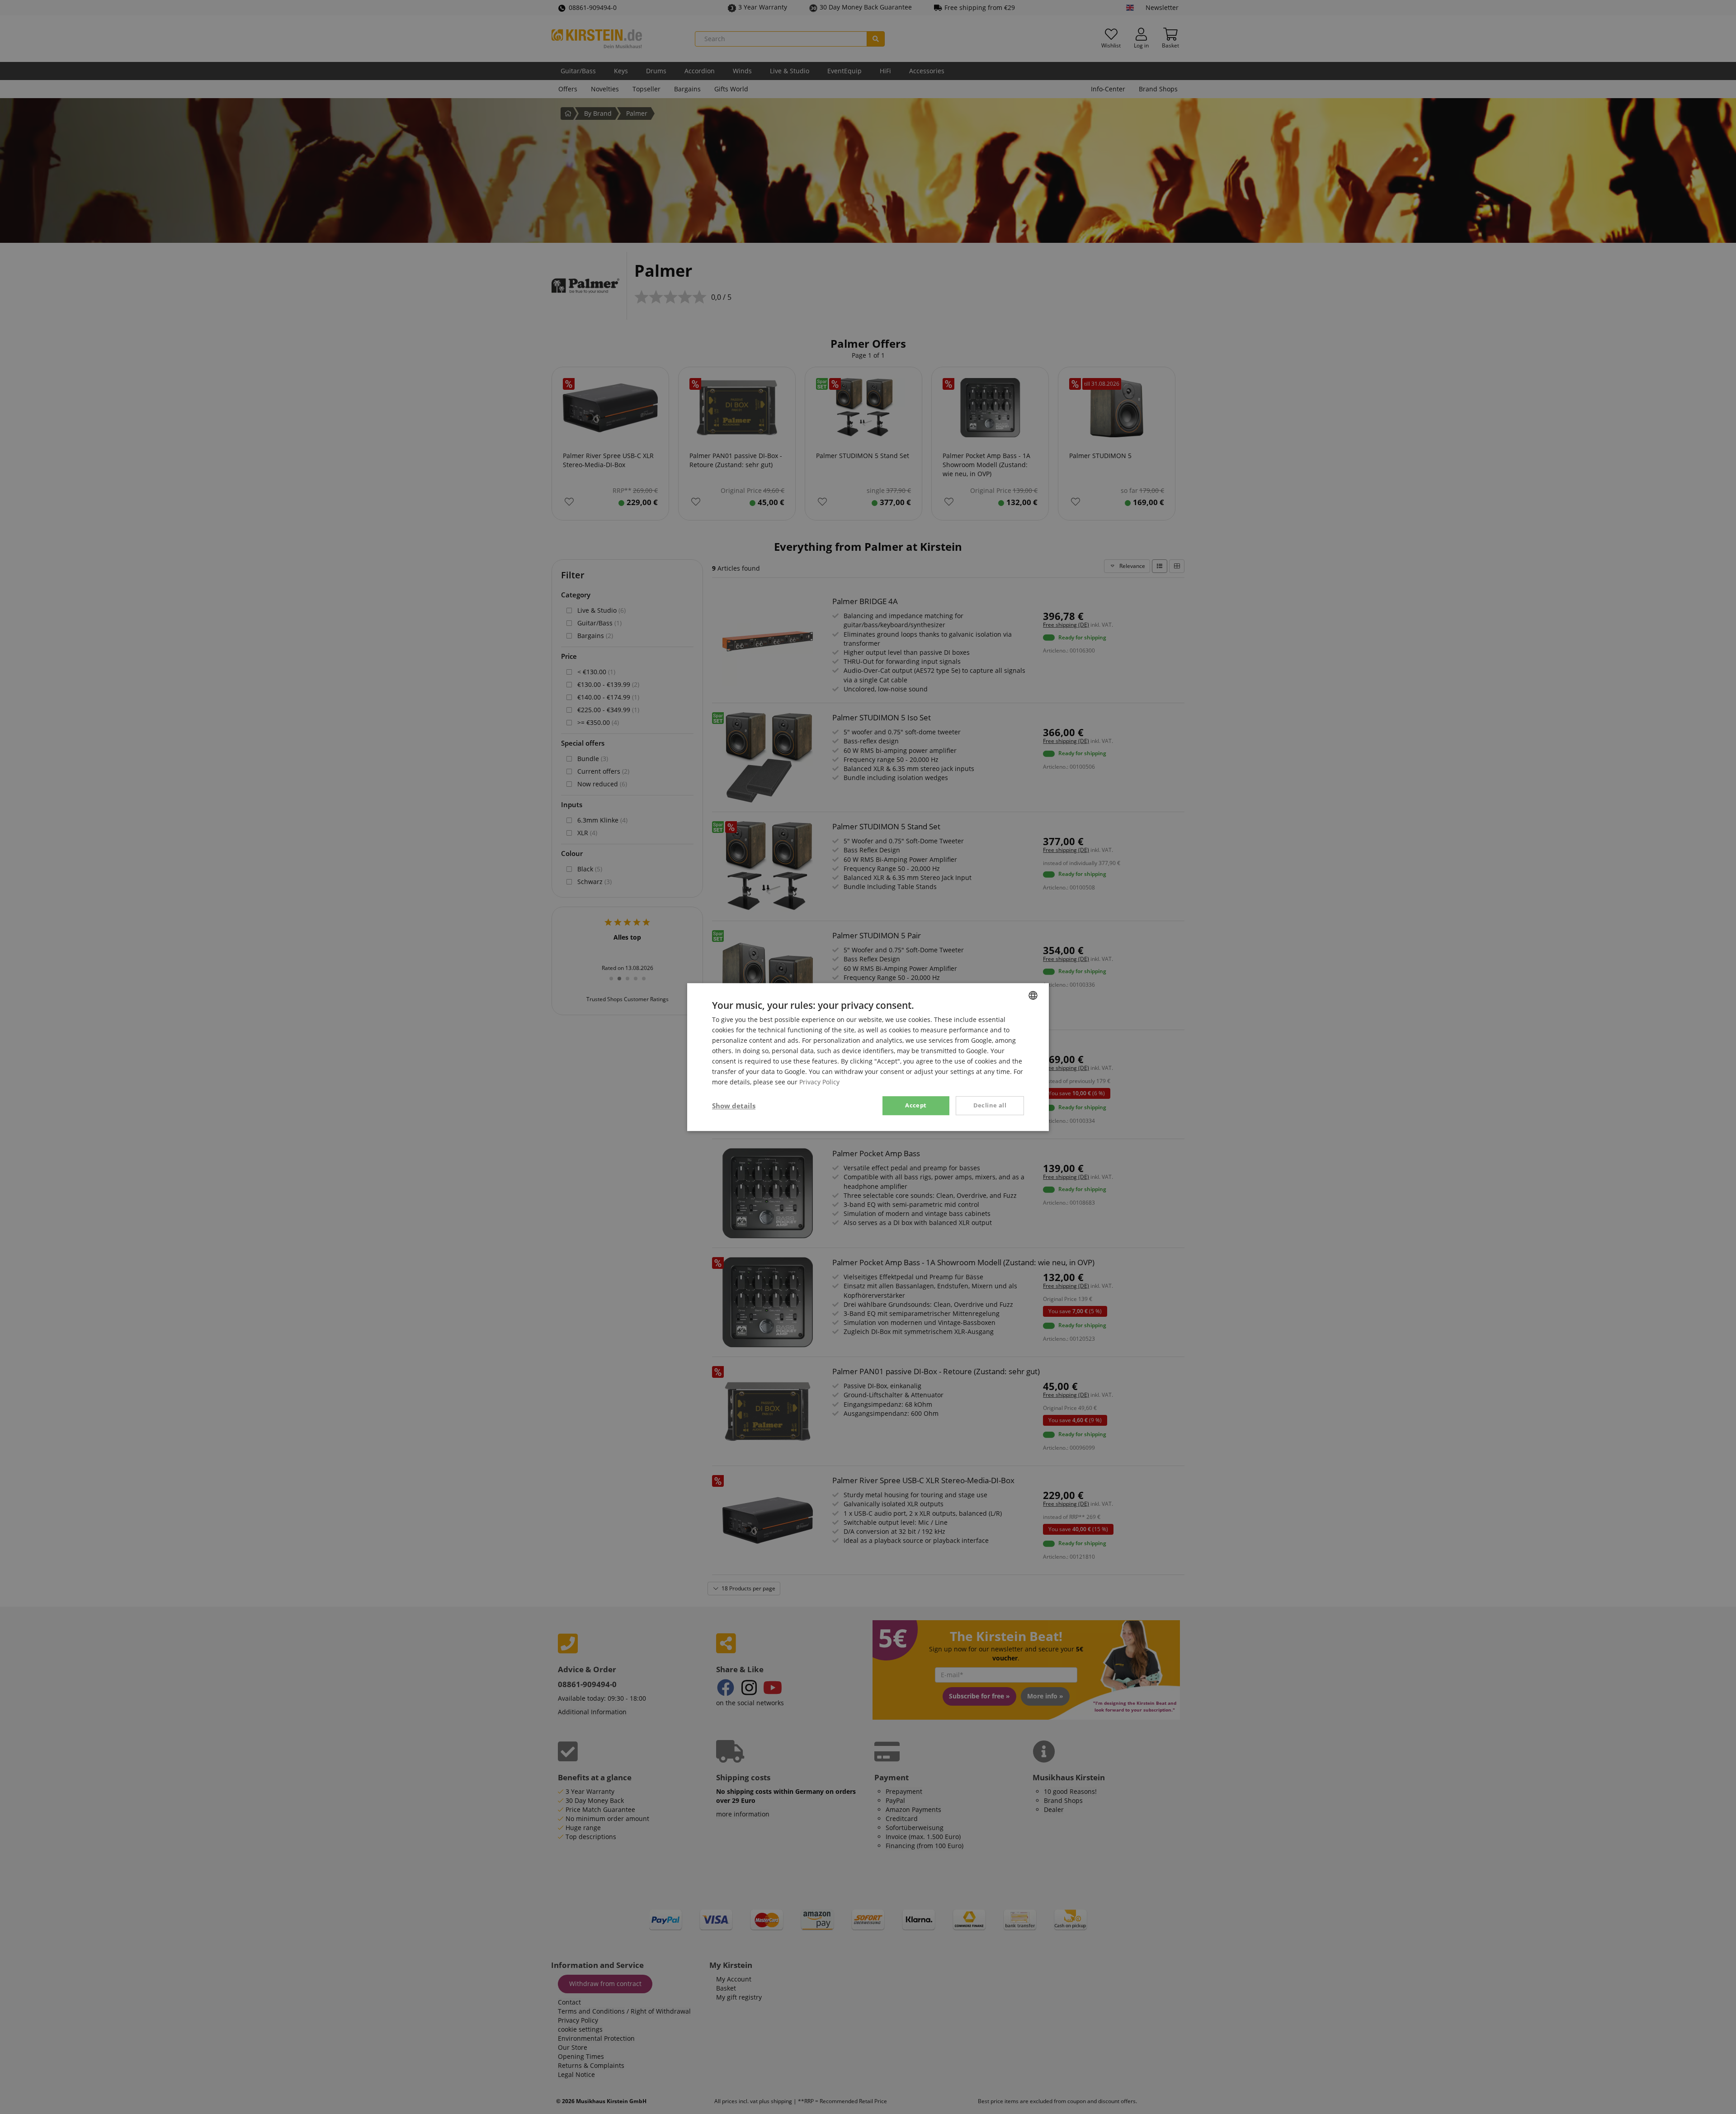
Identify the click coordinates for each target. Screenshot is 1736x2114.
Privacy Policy (819, 1082)
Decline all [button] (990, 1106)
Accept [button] (916, 1106)
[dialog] (868, 1057)
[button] (734, 1106)
